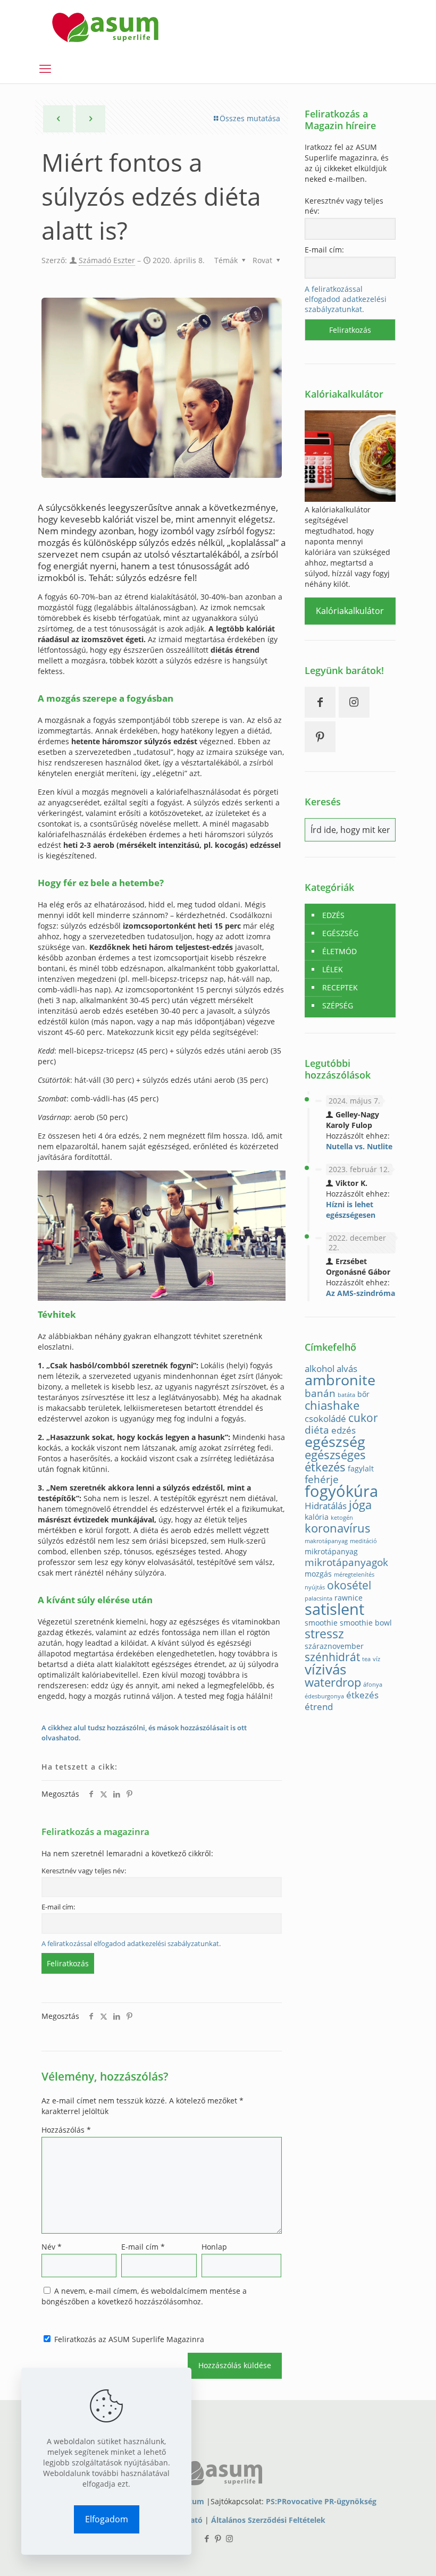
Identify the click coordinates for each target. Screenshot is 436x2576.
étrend (319, 1707)
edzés (343, 1430)
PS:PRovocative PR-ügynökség (321, 2501)
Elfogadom (107, 2519)
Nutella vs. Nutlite (359, 1146)
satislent (334, 1609)
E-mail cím (143, 2247)
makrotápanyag (326, 1541)
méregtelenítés (354, 1575)
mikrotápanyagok (346, 1562)
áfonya (373, 1685)
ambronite (340, 1380)
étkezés (362, 1695)
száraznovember (334, 1646)
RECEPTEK (340, 987)
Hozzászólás (66, 2130)
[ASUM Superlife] (105, 27)
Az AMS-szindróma (360, 1293)
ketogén (342, 1518)
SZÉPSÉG (338, 1005)
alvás (347, 1369)
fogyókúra (341, 1491)
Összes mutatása (250, 118)
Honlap (214, 2247)
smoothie (321, 1623)
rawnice (349, 1598)
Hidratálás (326, 1506)
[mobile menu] (45, 68)
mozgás (318, 1574)
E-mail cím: (58, 1907)
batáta (346, 1395)
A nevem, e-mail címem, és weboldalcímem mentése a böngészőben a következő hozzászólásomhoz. (144, 2296)
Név (52, 2247)
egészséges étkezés (335, 1461)
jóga (360, 1505)
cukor (363, 1418)
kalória (317, 1517)
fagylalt (361, 1468)
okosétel (349, 1585)
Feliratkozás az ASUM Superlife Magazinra (128, 2339)
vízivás (325, 1669)
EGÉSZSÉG (340, 933)
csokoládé (325, 1419)
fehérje (322, 1479)
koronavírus (338, 1528)
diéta (317, 1430)
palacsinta (318, 1598)
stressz (324, 1634)
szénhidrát (332, 1657)
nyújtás (315, 1587)
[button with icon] (320, 702)
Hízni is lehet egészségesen (351, 1210)
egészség (335, 1441)
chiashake (332, 1405)
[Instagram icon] (229, 2538)
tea (366, 1659)
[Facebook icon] (207, 2538)
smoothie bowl (366, 1623)
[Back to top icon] (385, 2554)
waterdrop (333, 1682)
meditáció (363, 1541)
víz (376, 1659)
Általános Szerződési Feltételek (268, 2520)
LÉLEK (333, 969)
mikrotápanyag (331, 1551)
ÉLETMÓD (339, 951)
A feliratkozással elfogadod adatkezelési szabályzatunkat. (131, 1944)
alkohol (320, 1369)
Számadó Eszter (107, 260)
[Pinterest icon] (218, 2538)
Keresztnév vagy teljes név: (84, 1871)
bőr (363, 1394)
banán (320, 1393)
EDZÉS (333, 915)
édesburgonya (324, 1696)
